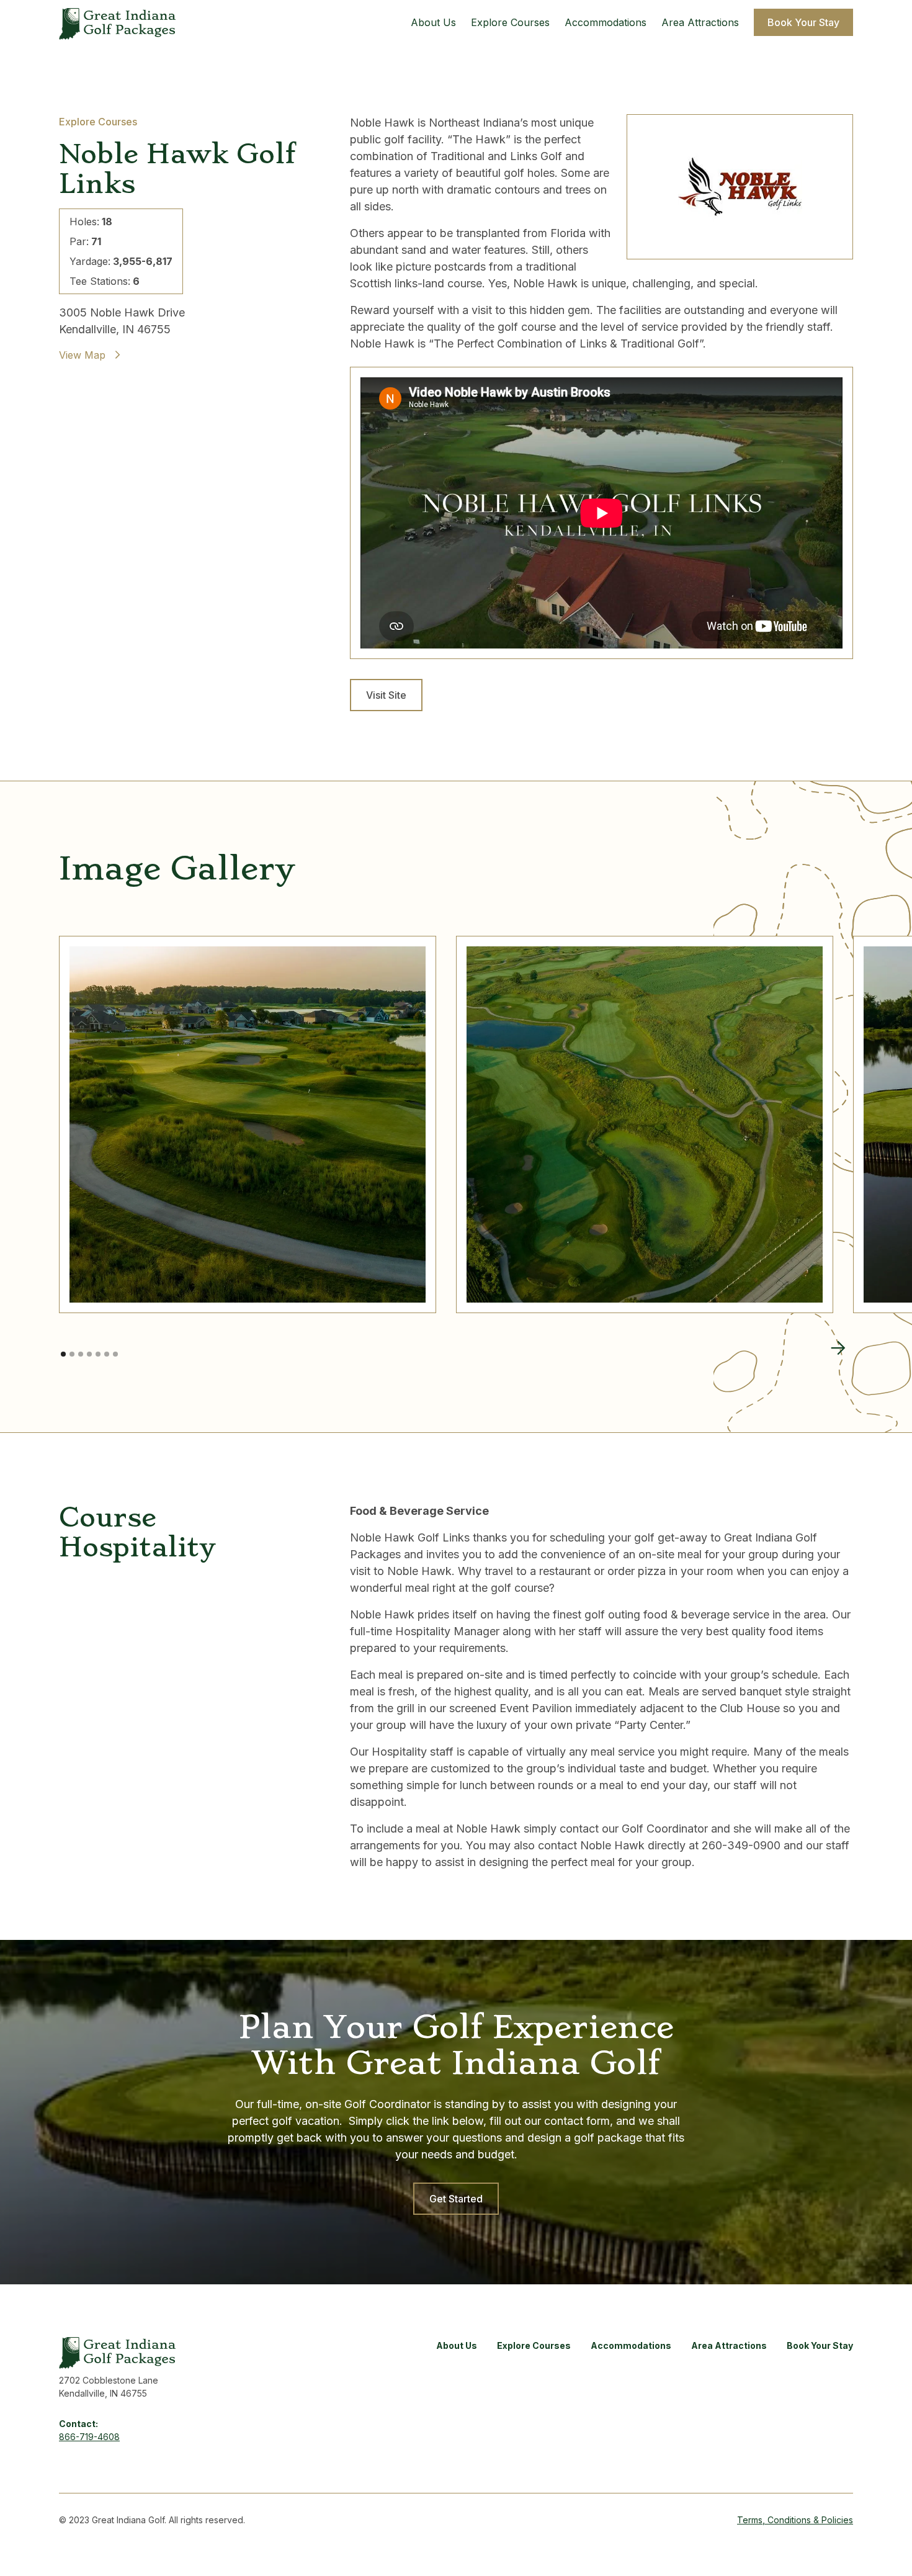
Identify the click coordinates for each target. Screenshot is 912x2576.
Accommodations (606, 22)
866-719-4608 (89, 2437)
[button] (838, 1348)
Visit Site (386, 695)
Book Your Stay (803, 22)
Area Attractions (700, 22)
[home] (117, 22)
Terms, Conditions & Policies (795, 2520)
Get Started (456, 2199)
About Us (433, 22)
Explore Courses (510, 22)
